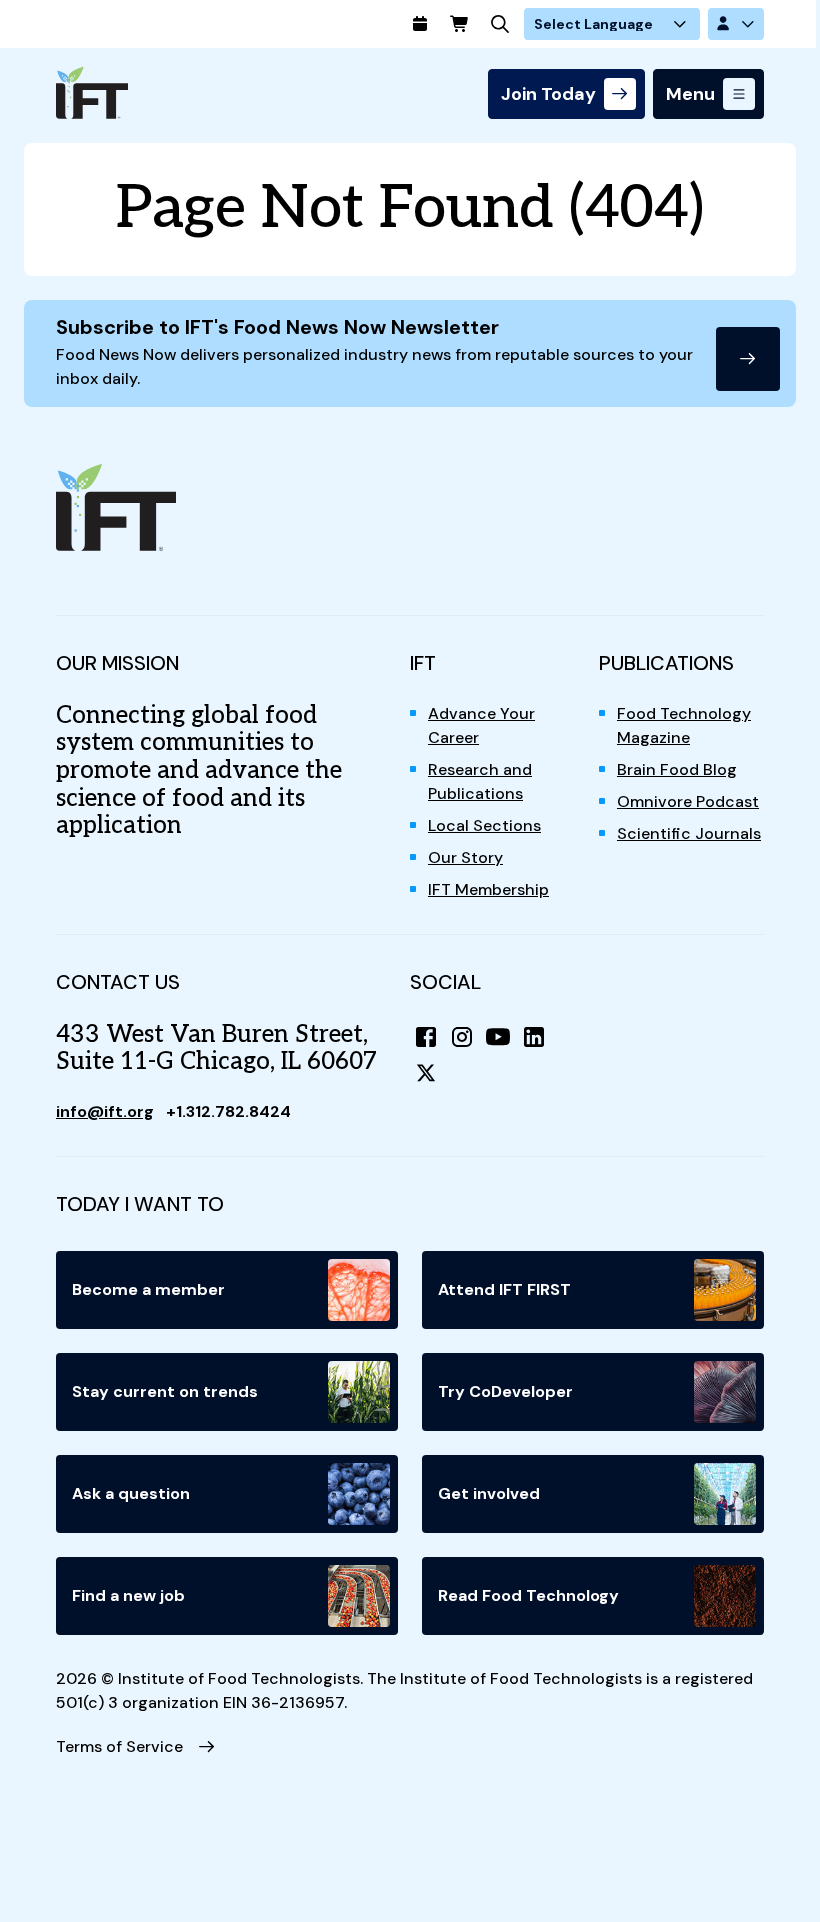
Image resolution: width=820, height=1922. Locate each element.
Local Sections (484, 825)
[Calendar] (420, 24)
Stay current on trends (165, 1391)
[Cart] (460, 24)
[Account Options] (736, 24)
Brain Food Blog (677, 769)
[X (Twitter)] (426, 1073)
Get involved (489, 1493)
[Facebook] (426, 1037)
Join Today (548, 94)
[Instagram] (462, 1037)
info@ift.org (105, 1111)
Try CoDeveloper (505, 1391)
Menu (690, 94)
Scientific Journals (689, 833)
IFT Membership (488, 889)
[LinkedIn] (534, 1037)
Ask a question (131, 1493)
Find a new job (128, 1595)
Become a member (148, 1289)
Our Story (465, 857)
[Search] (500, 24)
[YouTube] (498, 1037)
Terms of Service (119, 1746)
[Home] (92, 92)
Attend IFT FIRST (504, 1289)
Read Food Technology (528, 1595)
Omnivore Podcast (688, 801)
